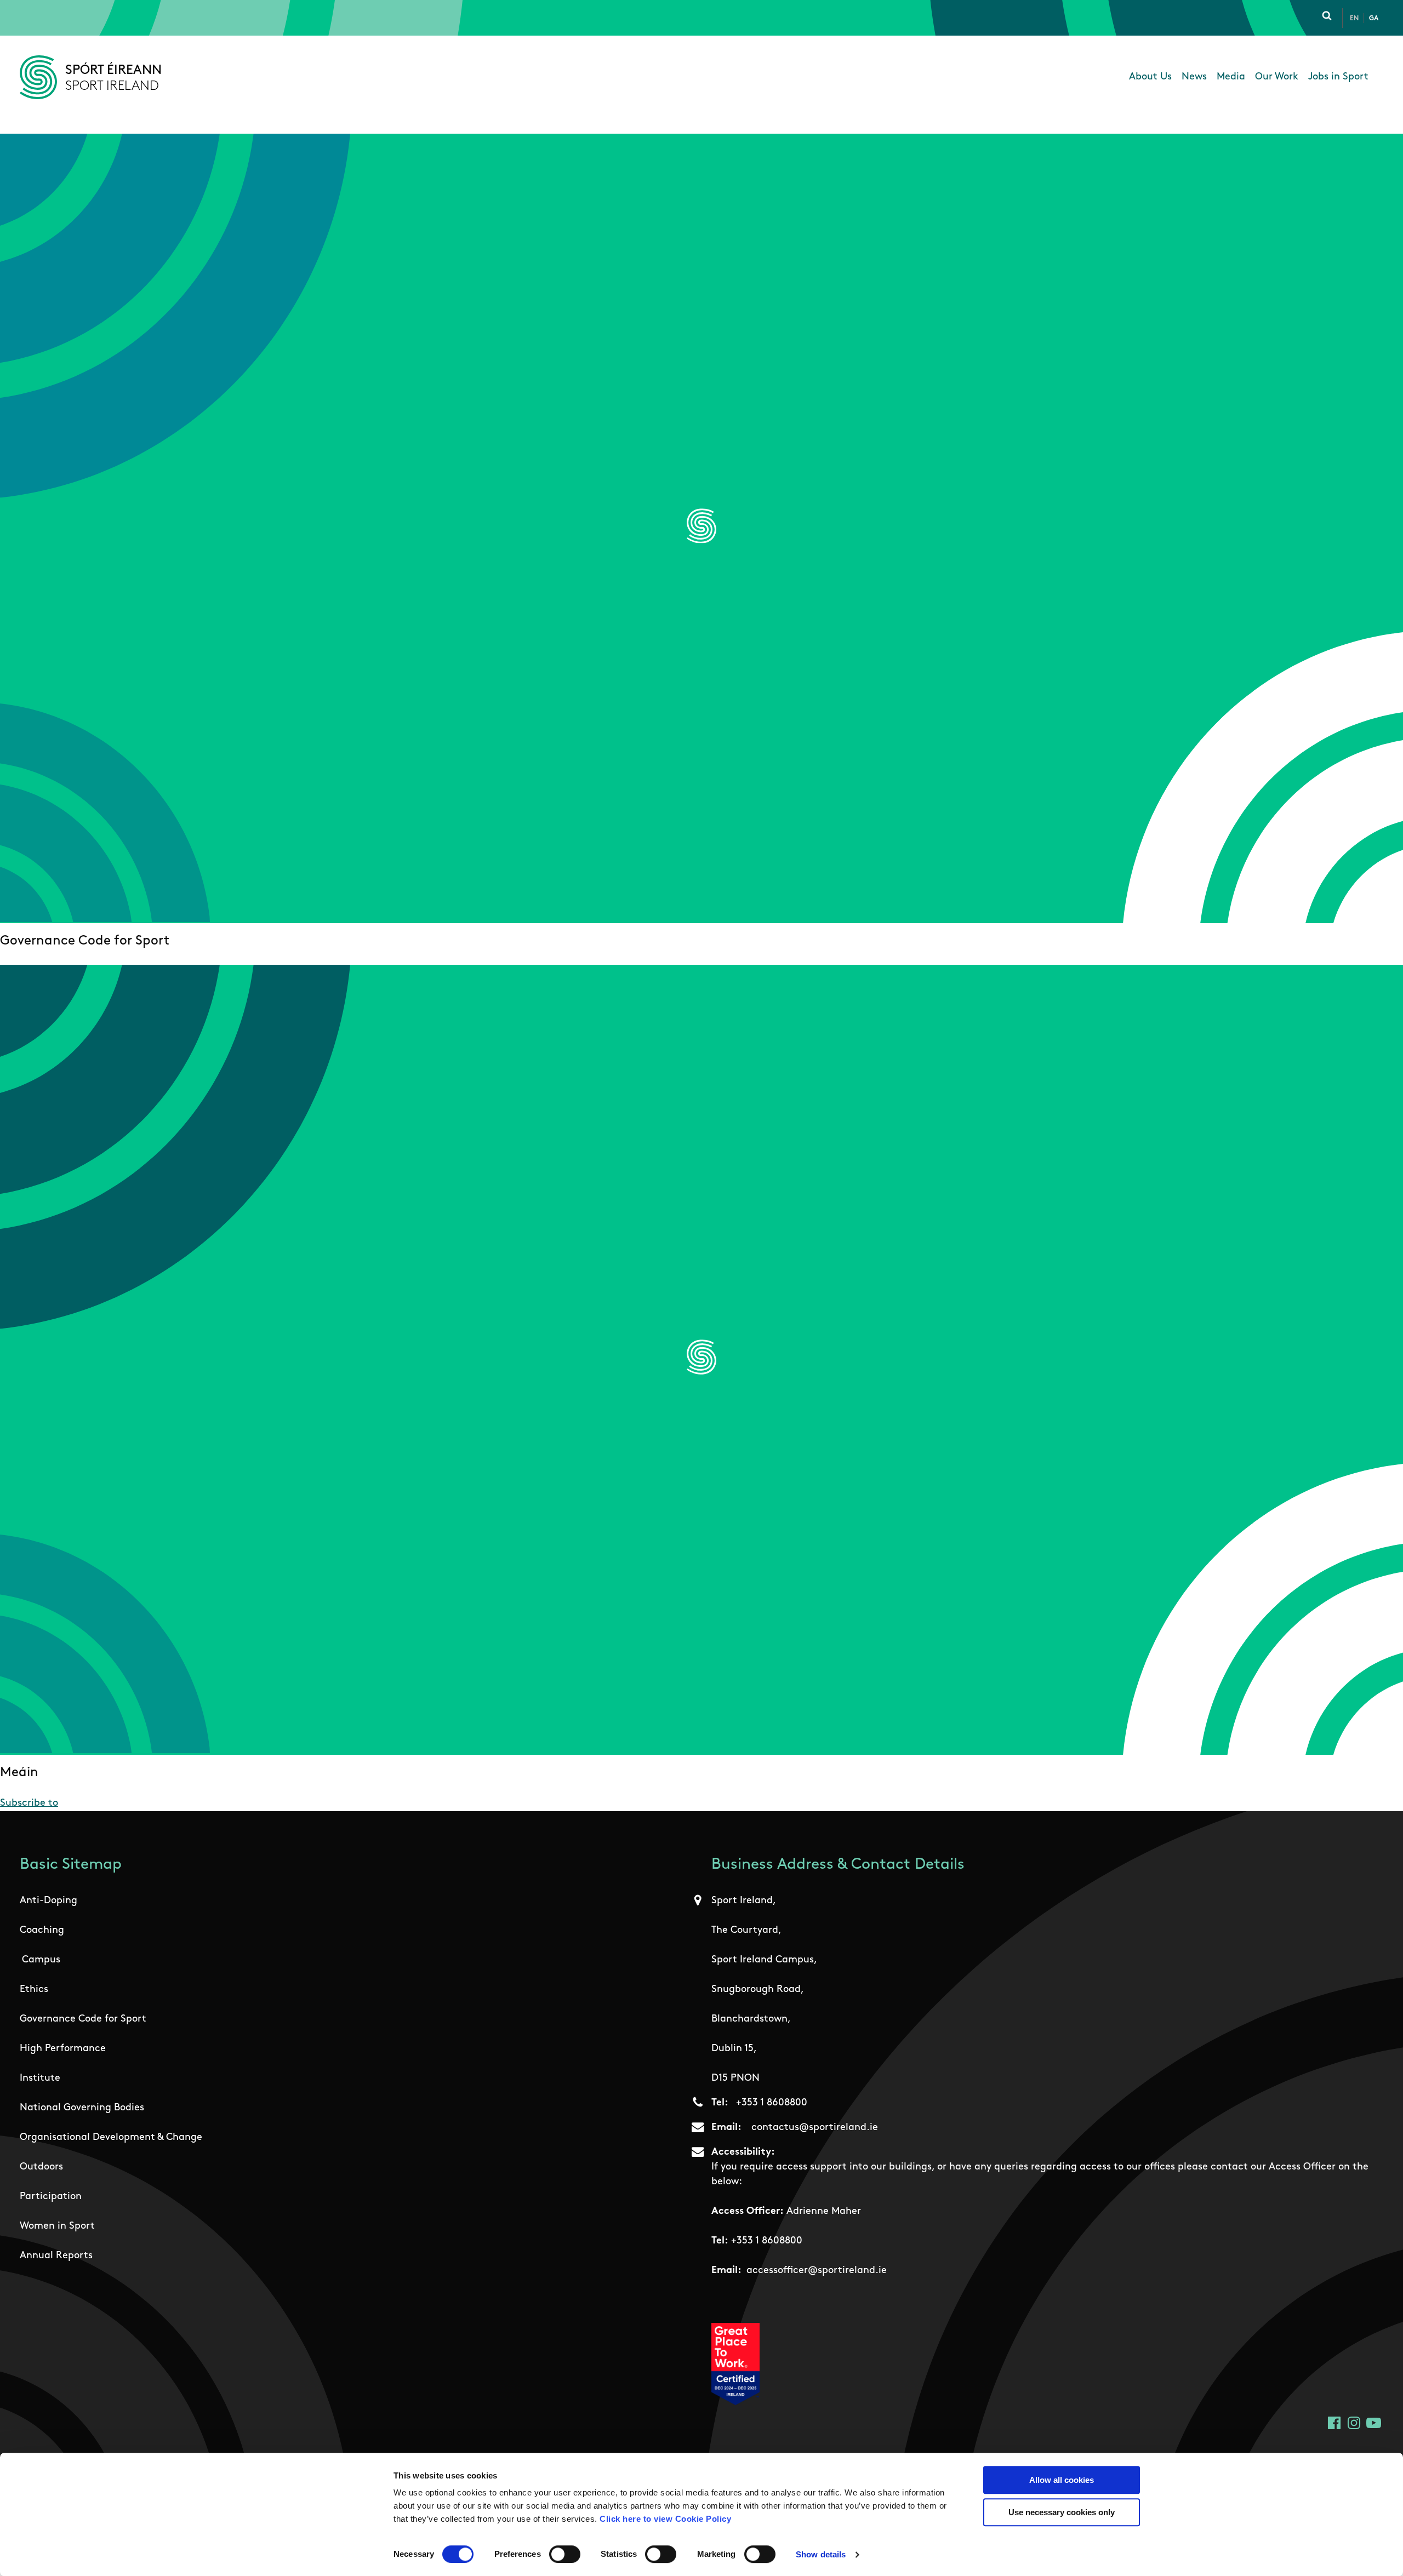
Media (1231, 77)
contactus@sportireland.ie (815, 2128)
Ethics (34, 1990)
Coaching (42, 1931)
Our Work (1277, 77)
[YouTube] (1374, 2423)
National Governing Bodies (82, 2108)
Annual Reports (56, 2256)
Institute (40, 2079)
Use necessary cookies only (1062, 2512)
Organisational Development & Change (111, 2138)
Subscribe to (29, 1804)
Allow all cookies (1062, 2480)
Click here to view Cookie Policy (665, 2519)
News (1194, 77)
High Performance (63, 2049)
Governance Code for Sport (83, 2019)
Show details (821, 2554)
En (1354, 19)
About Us (1150, 77)
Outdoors (41, 2167)
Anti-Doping (49, 1901)
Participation (51, 2197)
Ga (1374, 19)
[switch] (565, 2554)
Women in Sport (57, 2226)
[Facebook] (1334, 2423)
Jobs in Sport (1338, 77)
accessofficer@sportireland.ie (817, 2271)
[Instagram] (1354, 2423)
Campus (41, 1960)
